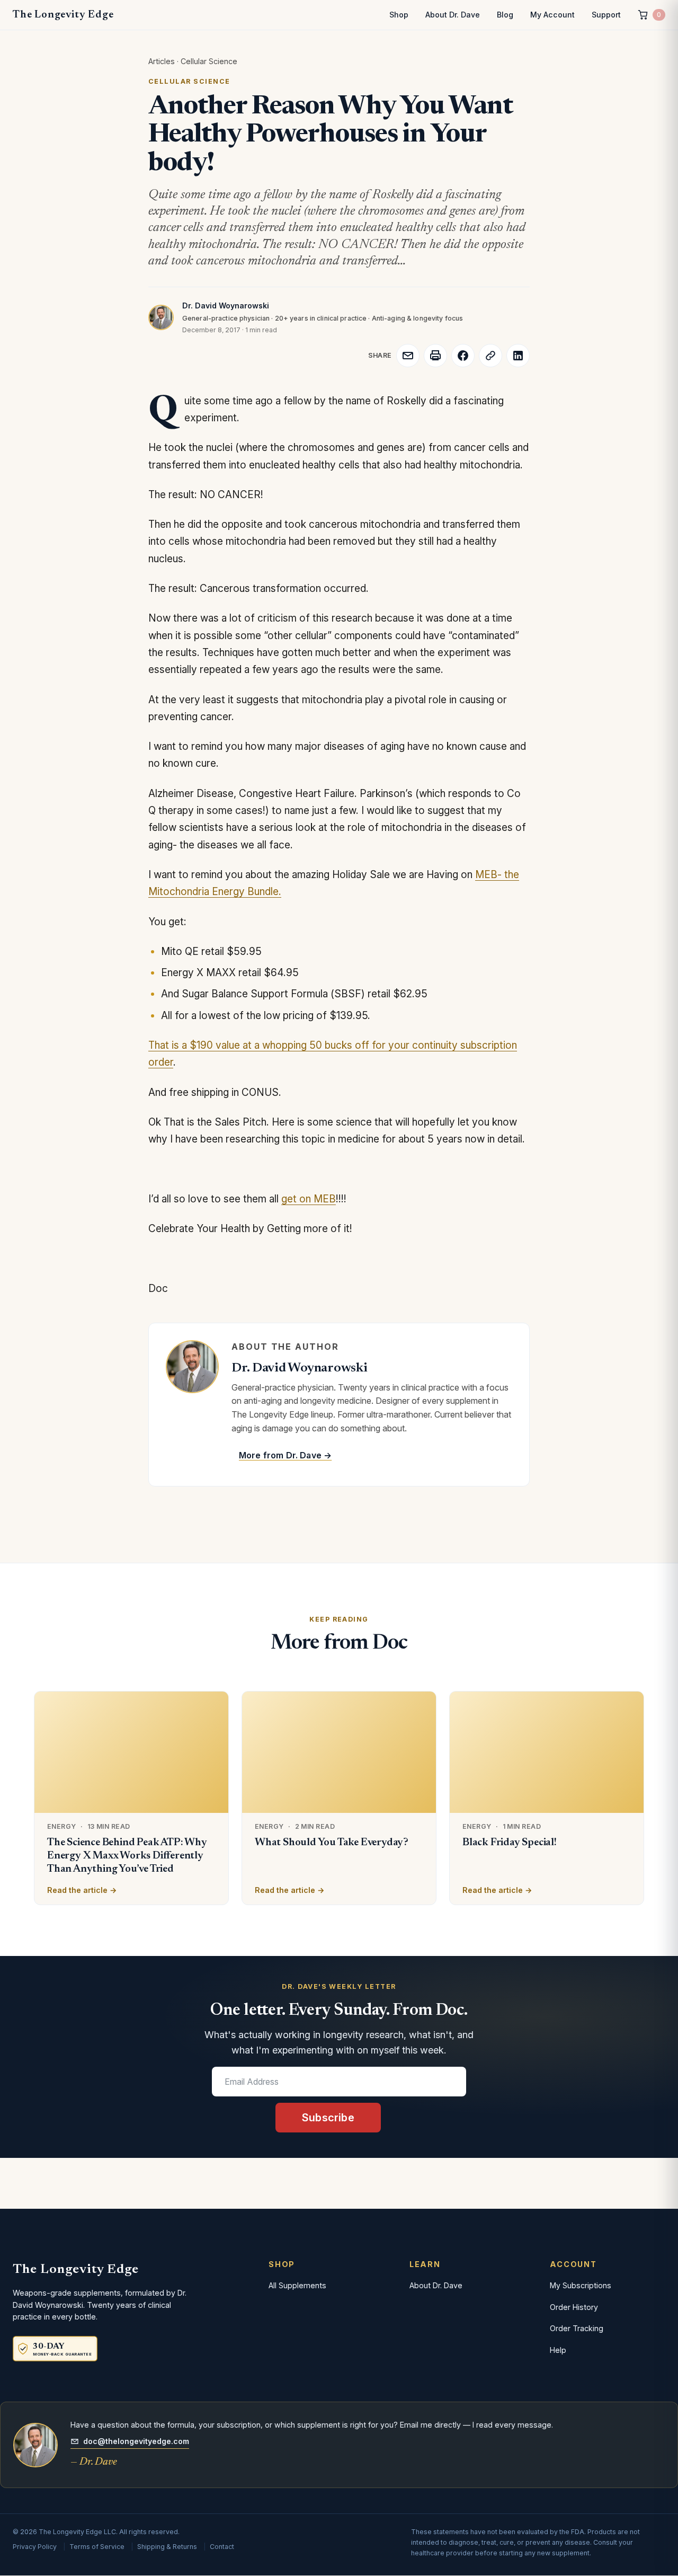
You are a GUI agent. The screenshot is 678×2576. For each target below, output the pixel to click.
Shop (399, 15)
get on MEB (309, 1199)
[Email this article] (408, 356)
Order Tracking (577, 2328)
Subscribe (328, 2118)
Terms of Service (97, 2547)
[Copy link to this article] (490, 356)
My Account (552, 15)
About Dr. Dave (453, 15)
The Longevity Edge (63, 15)
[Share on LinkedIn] (518, 356)
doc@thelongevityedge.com (136, 2441)
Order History (574, 2307)
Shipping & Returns (167, 2547)
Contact (222, 2547)
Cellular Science (209, 61)
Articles (162, 61)
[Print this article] (435, 356)
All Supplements (297, 2285)
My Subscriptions (581, 2285)
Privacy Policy (35, 2547)
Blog (505, 15)
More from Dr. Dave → (285, 1455)
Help (558, 2350)
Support (606, 15)
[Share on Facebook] (463, 356)
